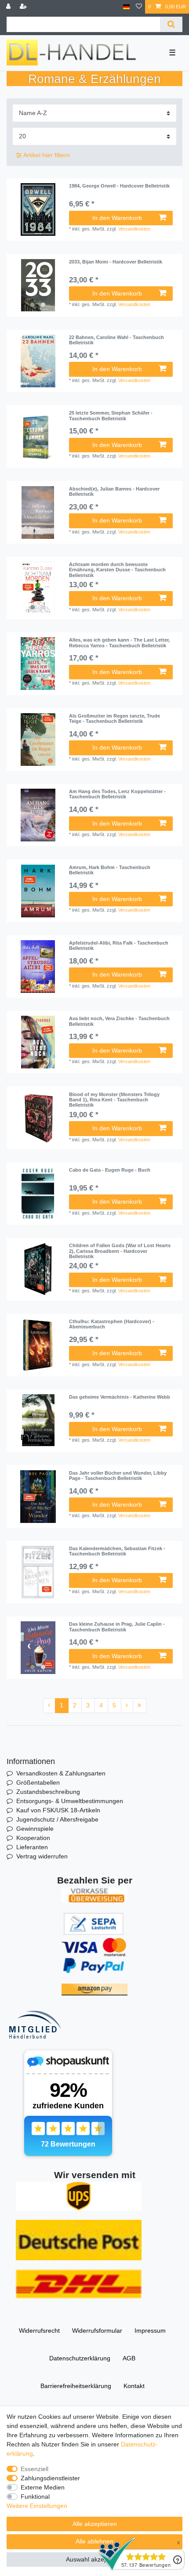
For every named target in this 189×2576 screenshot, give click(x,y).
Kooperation (33, 1838)
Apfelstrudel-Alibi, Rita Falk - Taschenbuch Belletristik (119, 945)
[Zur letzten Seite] (140, 1706)
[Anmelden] (9, 7)
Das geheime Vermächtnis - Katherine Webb (120, 1397)
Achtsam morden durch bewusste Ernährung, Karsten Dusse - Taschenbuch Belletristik (117, 570)
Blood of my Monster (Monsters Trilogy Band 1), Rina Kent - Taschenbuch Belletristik (114, 1100)
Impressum (150, 2331)
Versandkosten (134, 229)
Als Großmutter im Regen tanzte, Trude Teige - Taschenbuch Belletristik (114, 718)
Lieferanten (32, 1847)
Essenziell (35, 2469)
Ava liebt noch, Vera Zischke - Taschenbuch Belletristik (119, 1021)
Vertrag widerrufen (42, 1856)
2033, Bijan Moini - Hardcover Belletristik (116, 262)
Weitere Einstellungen (37, 2506)
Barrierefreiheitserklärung (76, 2386)
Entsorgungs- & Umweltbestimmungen (70, 1801)
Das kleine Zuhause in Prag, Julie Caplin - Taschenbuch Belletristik (117, 1627)
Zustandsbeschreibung (48, 1792)
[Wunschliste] (139, 7)
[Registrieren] (24, 7)
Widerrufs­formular (97, 2331)
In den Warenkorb (117, 218)
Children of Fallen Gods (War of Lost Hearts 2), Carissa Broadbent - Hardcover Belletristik (120, 1251)
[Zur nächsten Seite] (127, 1706)
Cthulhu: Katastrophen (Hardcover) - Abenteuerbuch (112, 1324)
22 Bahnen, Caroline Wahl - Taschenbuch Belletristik (116, 340)
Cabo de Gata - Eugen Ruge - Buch (110, 1170)
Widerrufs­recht (39, 2331)
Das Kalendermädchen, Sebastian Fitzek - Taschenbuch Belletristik (117, 1551)
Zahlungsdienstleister (50, 2478)
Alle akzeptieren (95, 2524)
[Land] (126, 7)
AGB (129, 2358)
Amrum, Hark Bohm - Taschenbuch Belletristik (110, 870)
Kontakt (134, 2386)
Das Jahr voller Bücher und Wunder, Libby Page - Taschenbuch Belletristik (118, 1476)
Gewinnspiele (35, 1829)
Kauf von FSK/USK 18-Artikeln (58, 1810)
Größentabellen (38, 1782)
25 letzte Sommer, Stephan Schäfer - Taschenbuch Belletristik (111, 415)
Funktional (35, 2497)
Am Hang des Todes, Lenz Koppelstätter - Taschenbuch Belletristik (117, 794)
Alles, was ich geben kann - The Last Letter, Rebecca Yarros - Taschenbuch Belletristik (119, 642)
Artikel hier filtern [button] (47, 155)
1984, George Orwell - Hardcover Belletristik (119, 186)
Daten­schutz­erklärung (80, 2358)
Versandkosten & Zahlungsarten (61, 1773)
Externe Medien (43, 2487)
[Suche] (171, 24)
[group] (38, 285)
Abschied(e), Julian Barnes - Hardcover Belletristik (114, 491)
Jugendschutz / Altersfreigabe (57, 1819)
